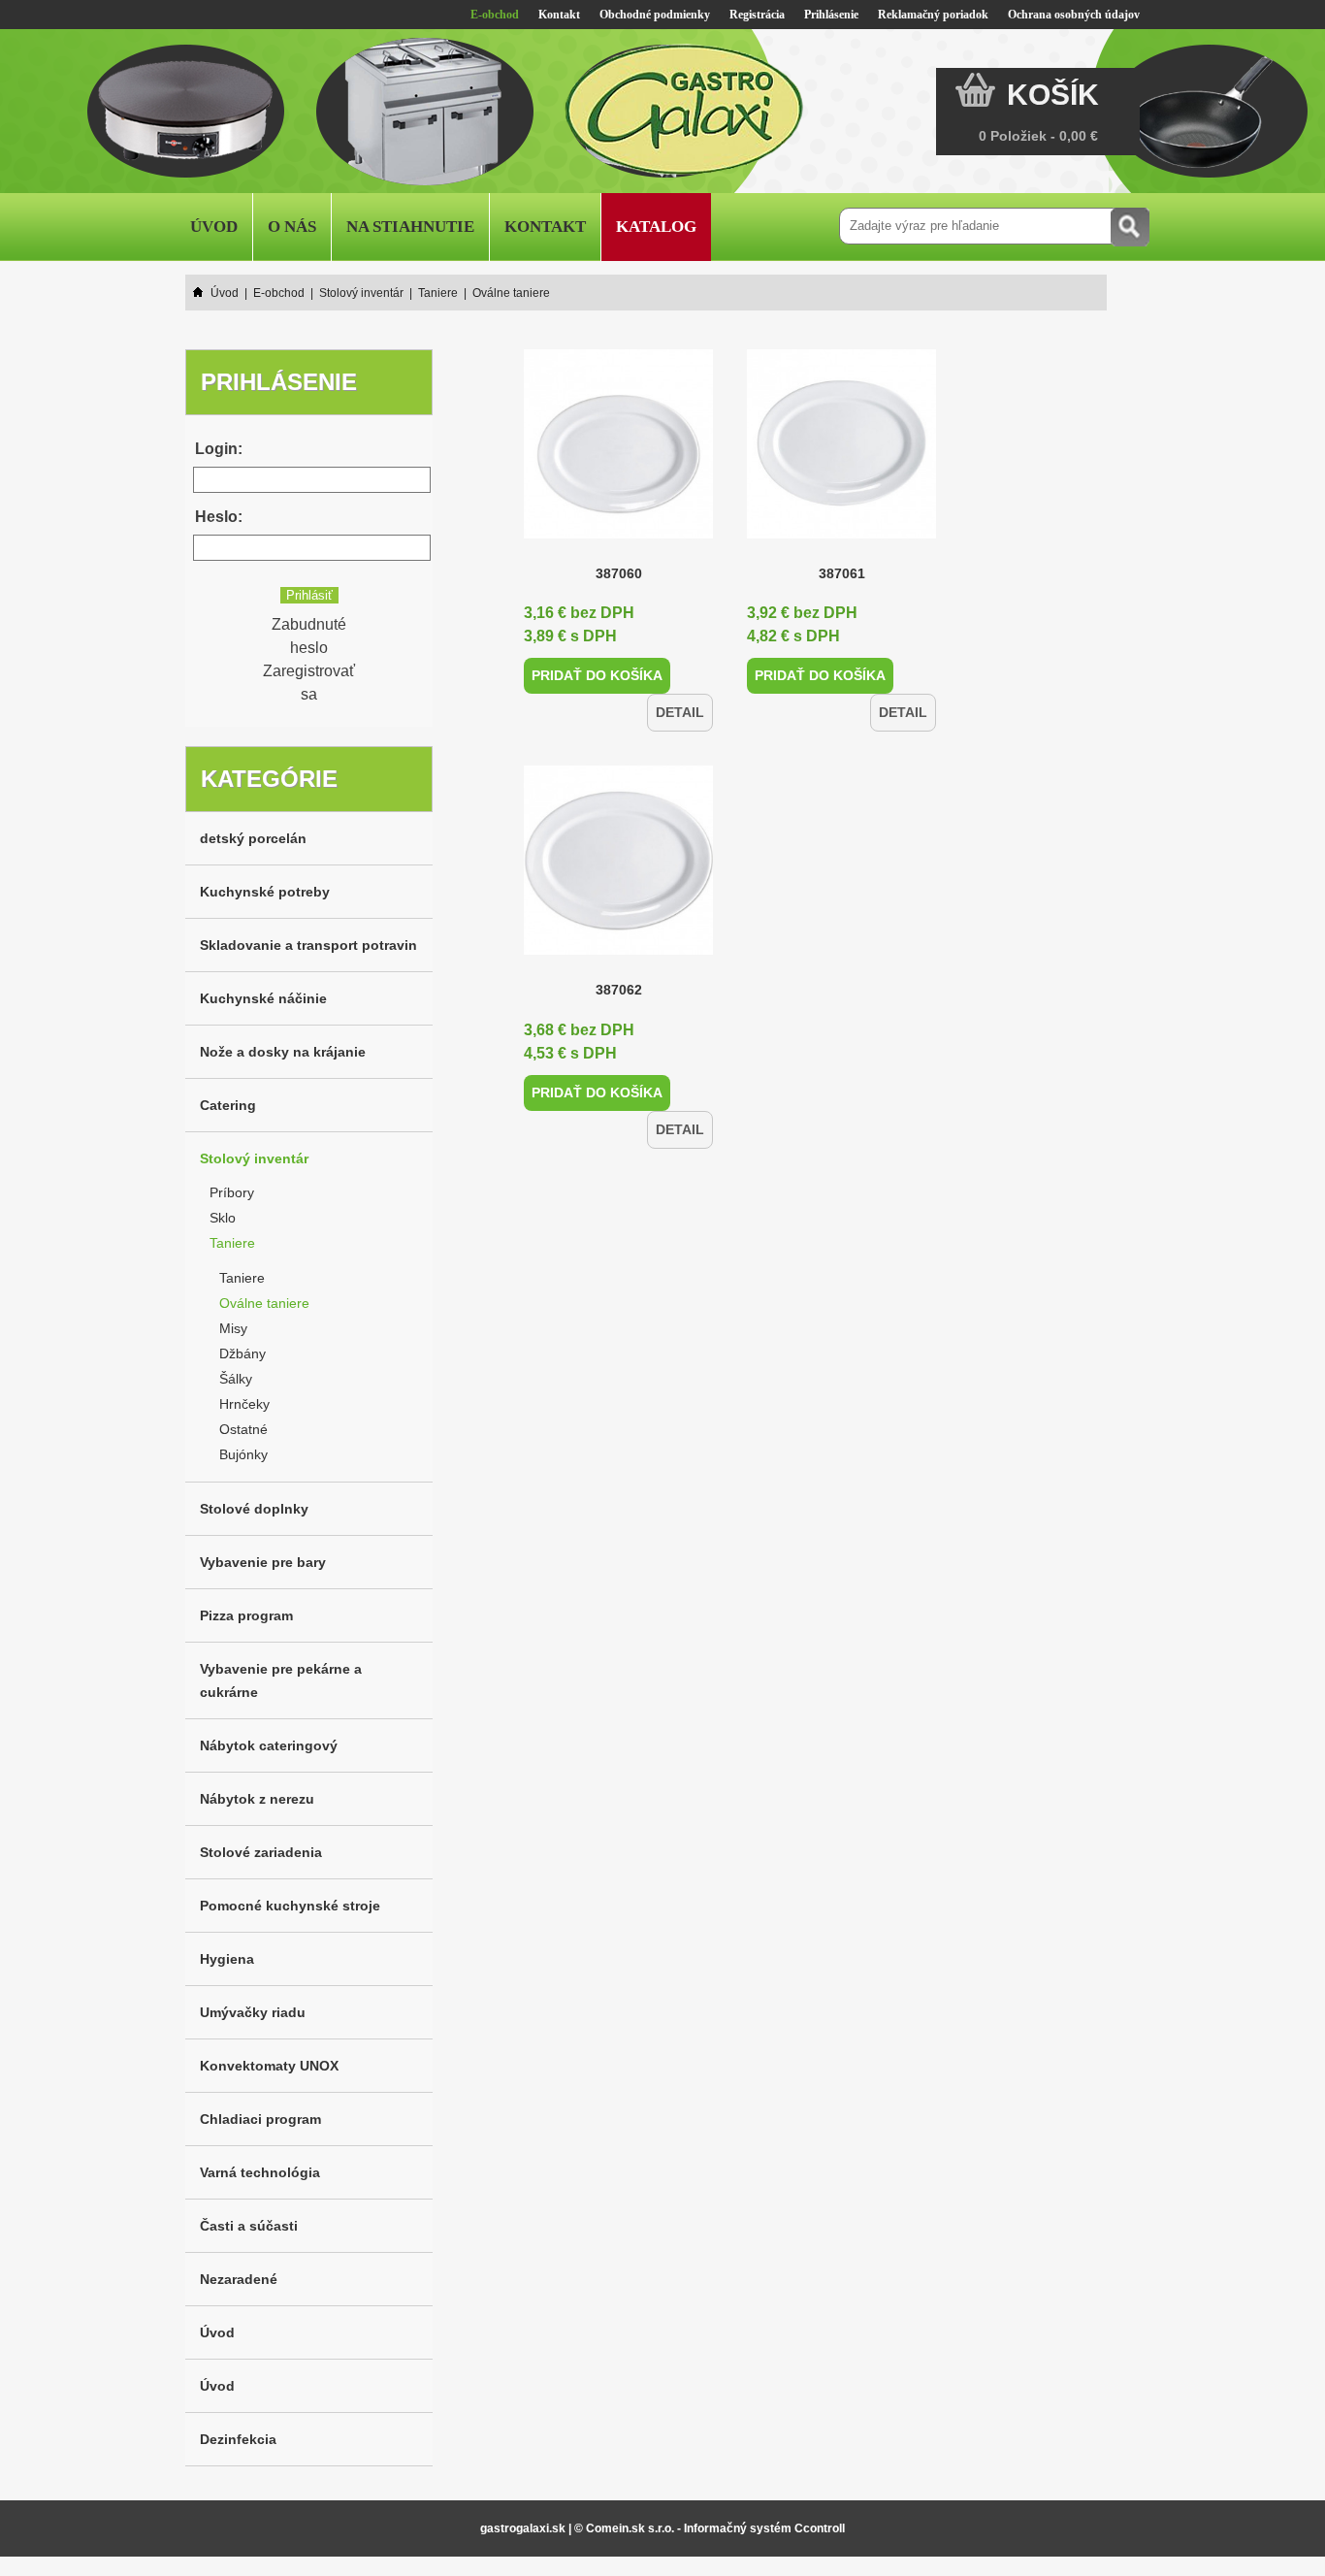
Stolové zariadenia (261, 1852)
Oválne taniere (264, 1303)
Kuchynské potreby (265, 892)
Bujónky (243, 1454)
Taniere (232, 1243)
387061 (842, 573)
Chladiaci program (260, 2119)
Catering (228, 1105)
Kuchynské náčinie (263, 998)
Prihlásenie (831, 15)
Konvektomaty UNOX (269, 2066)
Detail (684, 675)
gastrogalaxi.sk (523, 2528)
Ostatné (243, 1429)
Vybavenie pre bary (263, 1562)
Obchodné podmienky (655, 15)
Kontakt (559, 15)
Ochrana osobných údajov (1074, 15)
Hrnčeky (244, 1404)
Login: (219, 449)
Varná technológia (260, 2172)
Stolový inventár (254, 1158)
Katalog (656, 227)
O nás (292, 227)
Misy (233, 1328)
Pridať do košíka (588, 674)
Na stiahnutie (410, 227)
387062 (619, 951)
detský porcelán (253, 838)
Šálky (236, 1379)
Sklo (223, 1218)
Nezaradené (239, 2279)
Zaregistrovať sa (309, 683)
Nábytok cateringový (269, 1745)
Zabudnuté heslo (309, 636)
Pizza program (246, 1615)
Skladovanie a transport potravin (308, 945)
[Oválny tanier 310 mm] (618, 911)
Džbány (242, 1353)
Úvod (214, 227)
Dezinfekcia (238, 2439)
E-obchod (495, 15)
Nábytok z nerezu (257, 1799)
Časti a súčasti (249, 2226)
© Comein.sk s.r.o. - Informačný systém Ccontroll (710, 2528)
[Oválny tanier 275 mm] (841, 533)
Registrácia (757, 15)
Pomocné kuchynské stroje (290, 1906)
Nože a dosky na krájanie (283, 1052)
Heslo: (219, 517)
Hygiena (227, 1959)
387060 (619, 573)
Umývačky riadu (253, 2012)
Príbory (232, 1192)
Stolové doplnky (254, 1509)
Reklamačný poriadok (933, 15)
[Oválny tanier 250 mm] (618, 533)
